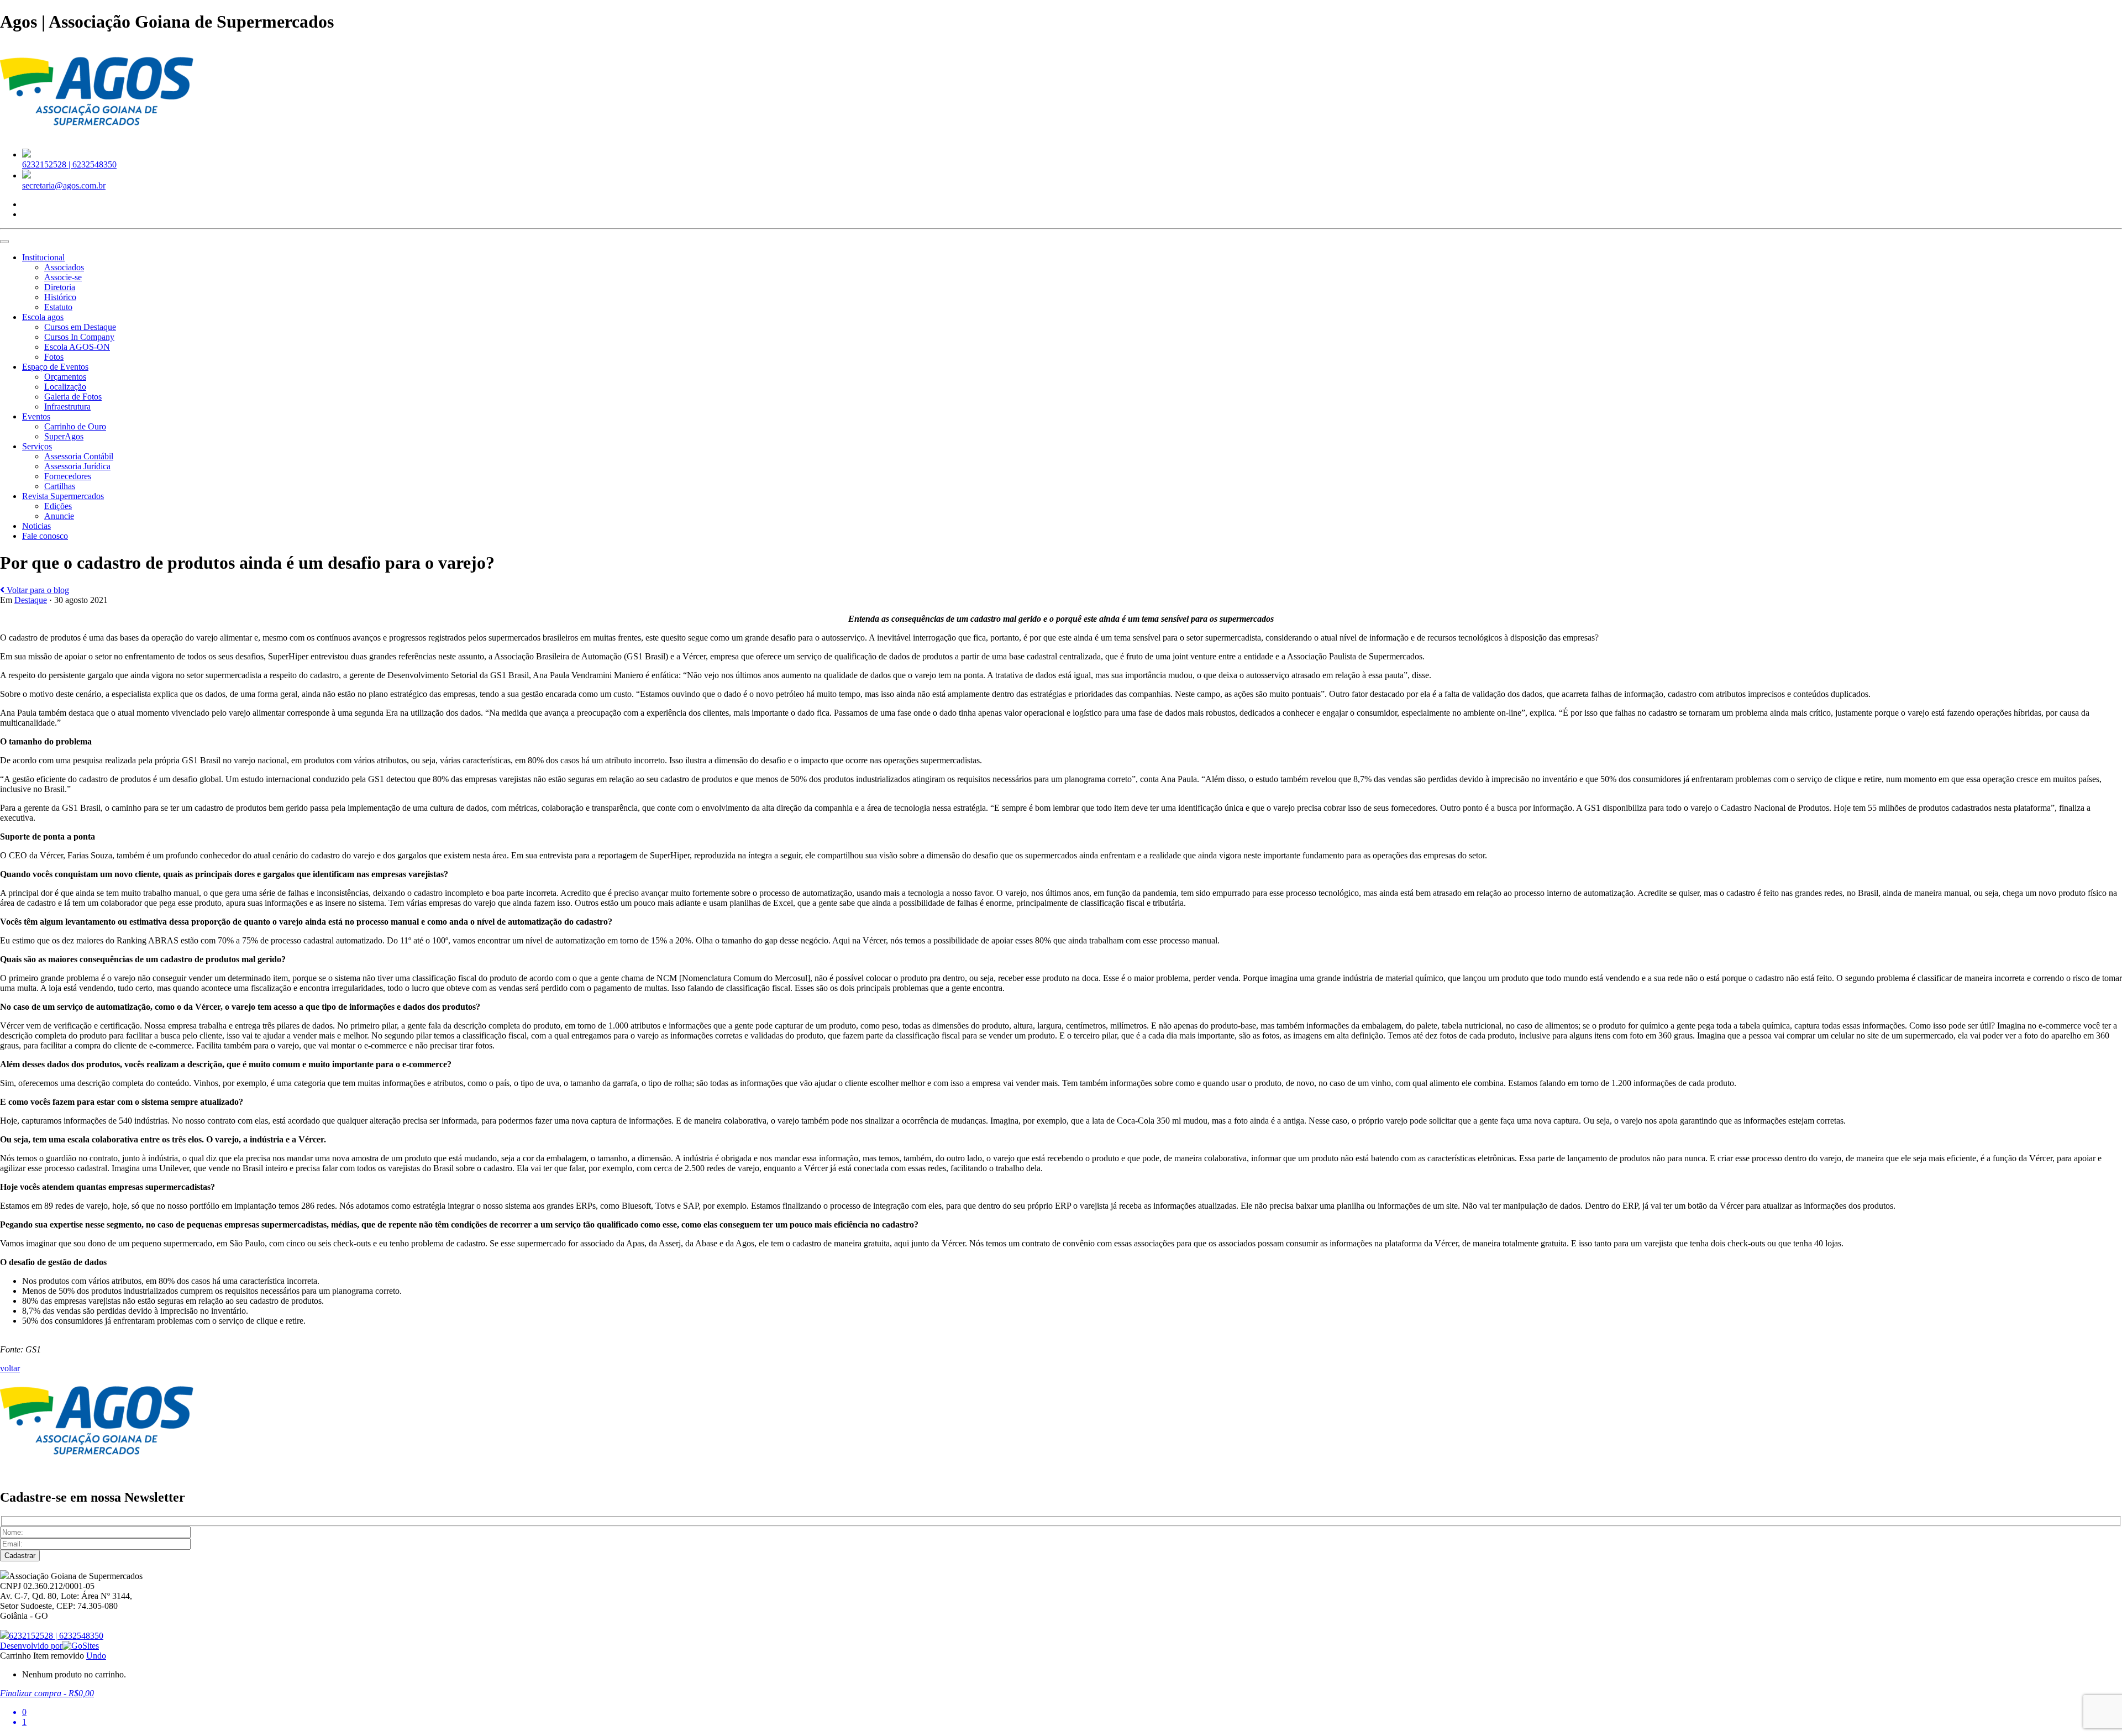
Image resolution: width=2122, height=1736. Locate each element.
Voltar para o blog (37, 590)
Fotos (54, 357)
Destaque (31, 600)
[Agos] (97, 135)
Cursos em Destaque (80, 327)
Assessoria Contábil (79, 456)
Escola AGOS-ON (77, 347)
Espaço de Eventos (55, 367)
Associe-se (63, 277)
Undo (96, 1656)
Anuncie (59, 516)
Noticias (36, 526)
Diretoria (60, 287)
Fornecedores (68, 476)
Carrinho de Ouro (75, 426)
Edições (58, 506)
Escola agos (43, 317)
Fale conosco (45, 536)
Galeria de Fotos (73, 397)
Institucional (43, 257)
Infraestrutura (67, 407)
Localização (65, 387)
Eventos (36, 416)
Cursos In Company (79, 337)
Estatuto (58, 307)
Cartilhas (60, 486)
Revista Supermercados (63, 496)
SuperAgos (64, 436)
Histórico (60, 297)
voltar (10, 1368)
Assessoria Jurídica (77, 466)
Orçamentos (65, 377)
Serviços (37, 446)
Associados (64, 267)
